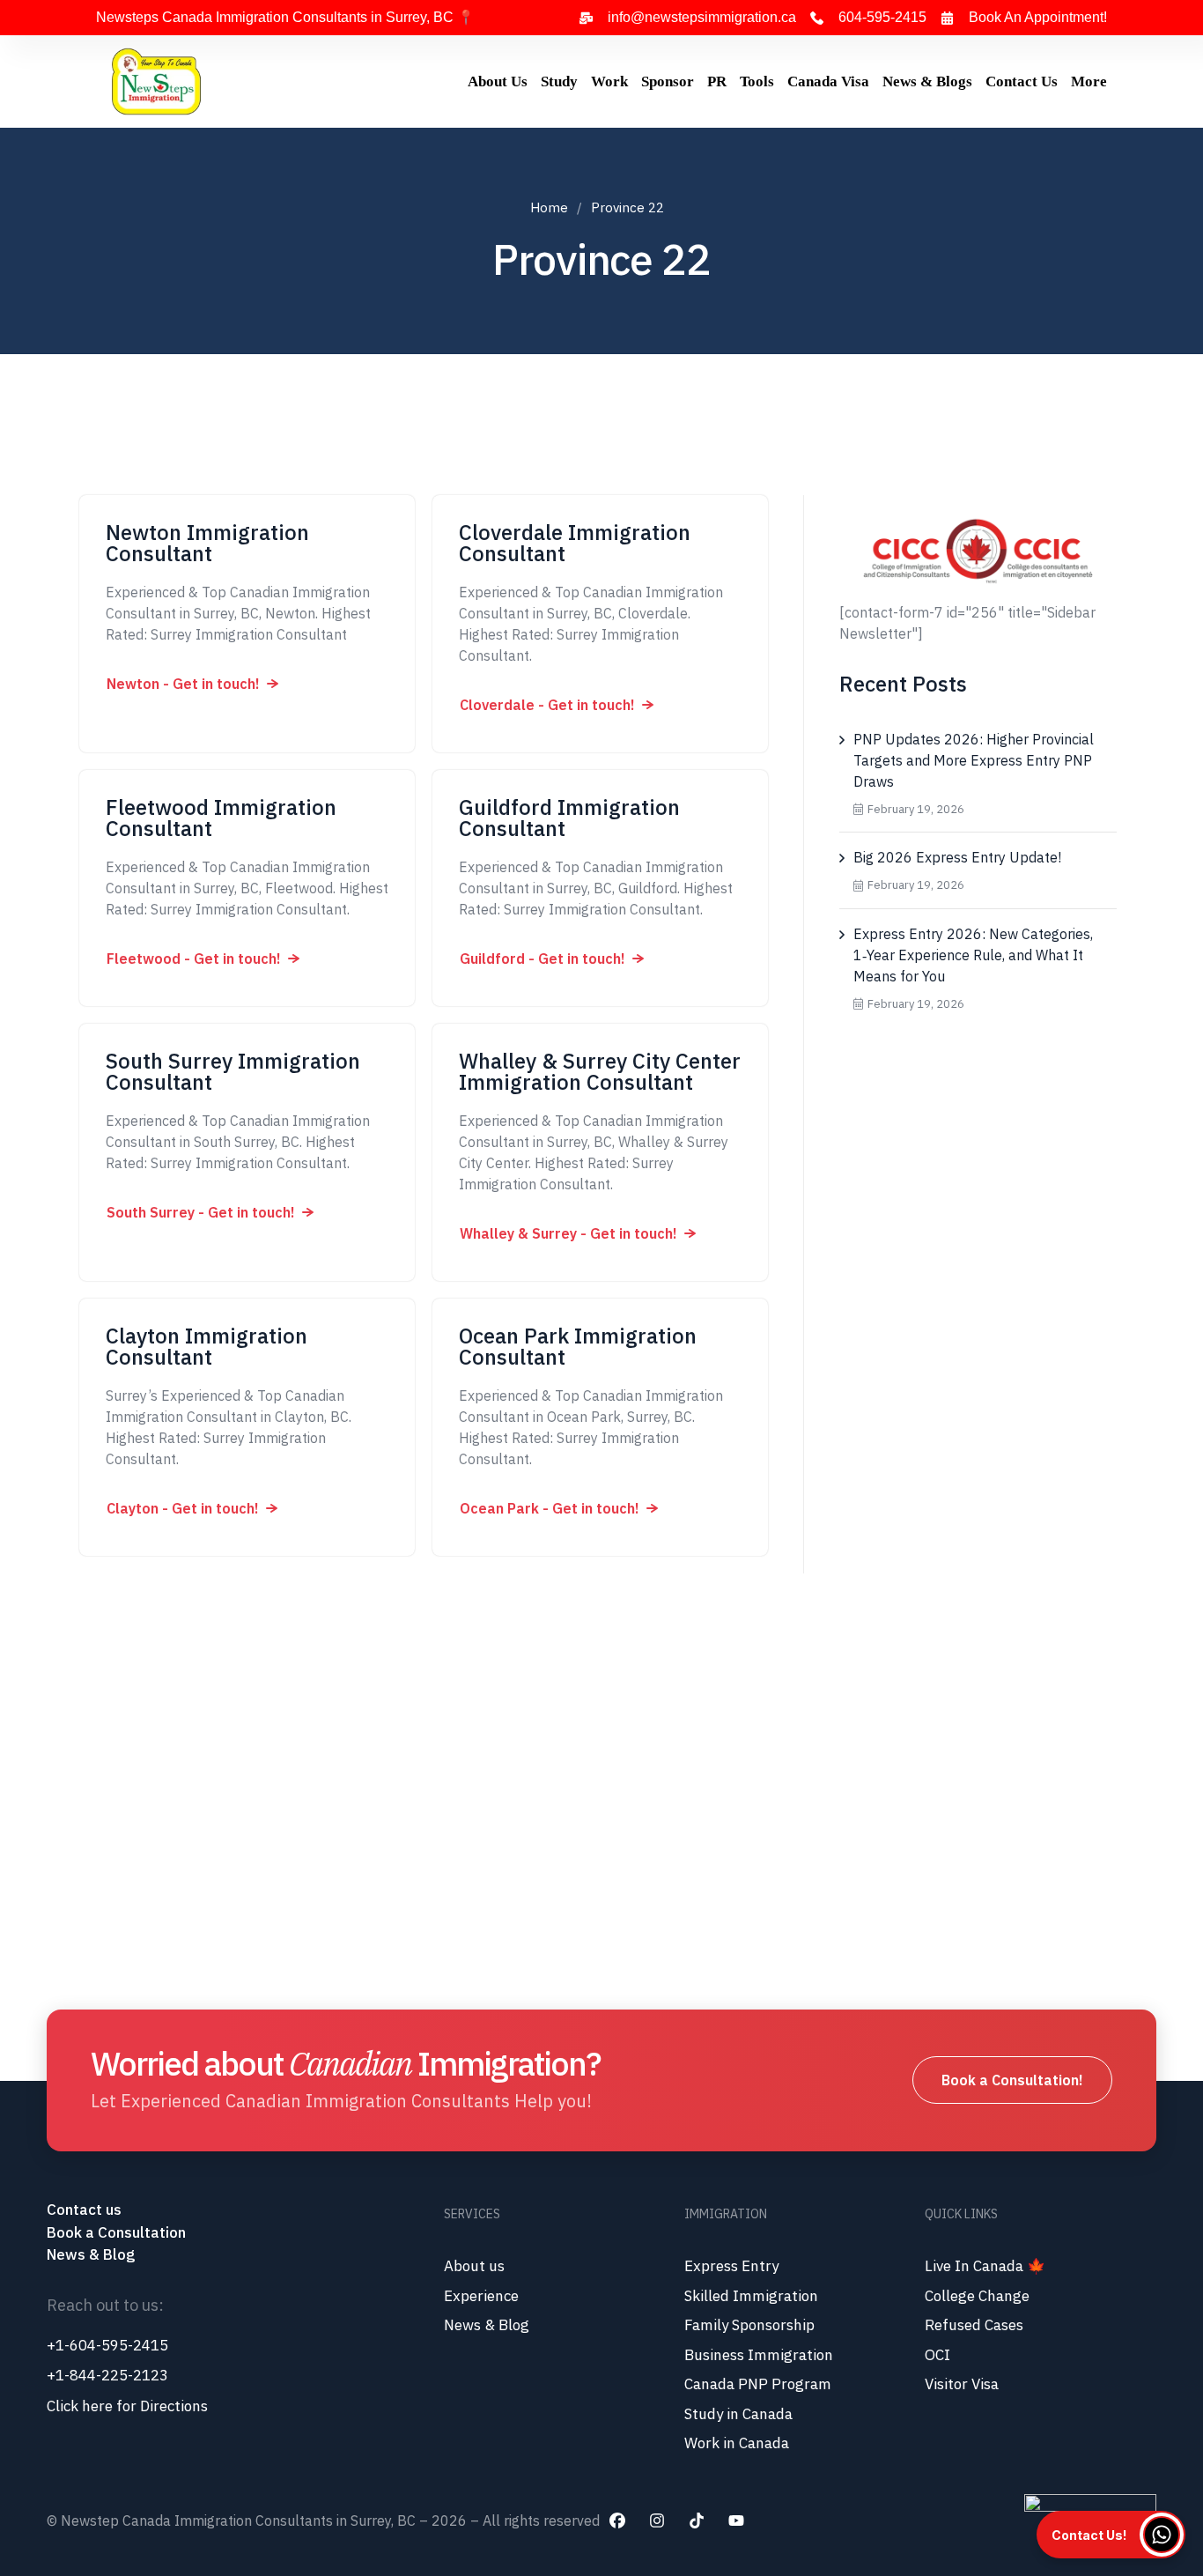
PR (717, 81)
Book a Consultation (116, 2232)
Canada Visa (828, 81)
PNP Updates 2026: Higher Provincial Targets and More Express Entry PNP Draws (974, 760)
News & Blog (91, 2254)
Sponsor (668, 81)
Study (559, 81)
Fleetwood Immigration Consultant (221, 818)
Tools (757, 81)
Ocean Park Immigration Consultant (578, 1346)
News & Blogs (927, 81)
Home (549, 207)
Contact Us (1022, 81)
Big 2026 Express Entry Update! (957, 857)
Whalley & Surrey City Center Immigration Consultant (600, 1071)
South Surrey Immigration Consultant (233, 1071)
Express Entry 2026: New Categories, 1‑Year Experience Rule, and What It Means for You (973, 955)
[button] (192, 684)
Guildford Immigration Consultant (569, 818)
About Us (498, 81)
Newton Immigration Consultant (207, 543)
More (1089, 81)
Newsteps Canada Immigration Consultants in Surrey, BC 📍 (285, 17)
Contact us (86, 2210)
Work (609, 81)
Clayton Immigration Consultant (207, 1346)
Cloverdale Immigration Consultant (575, 543)
